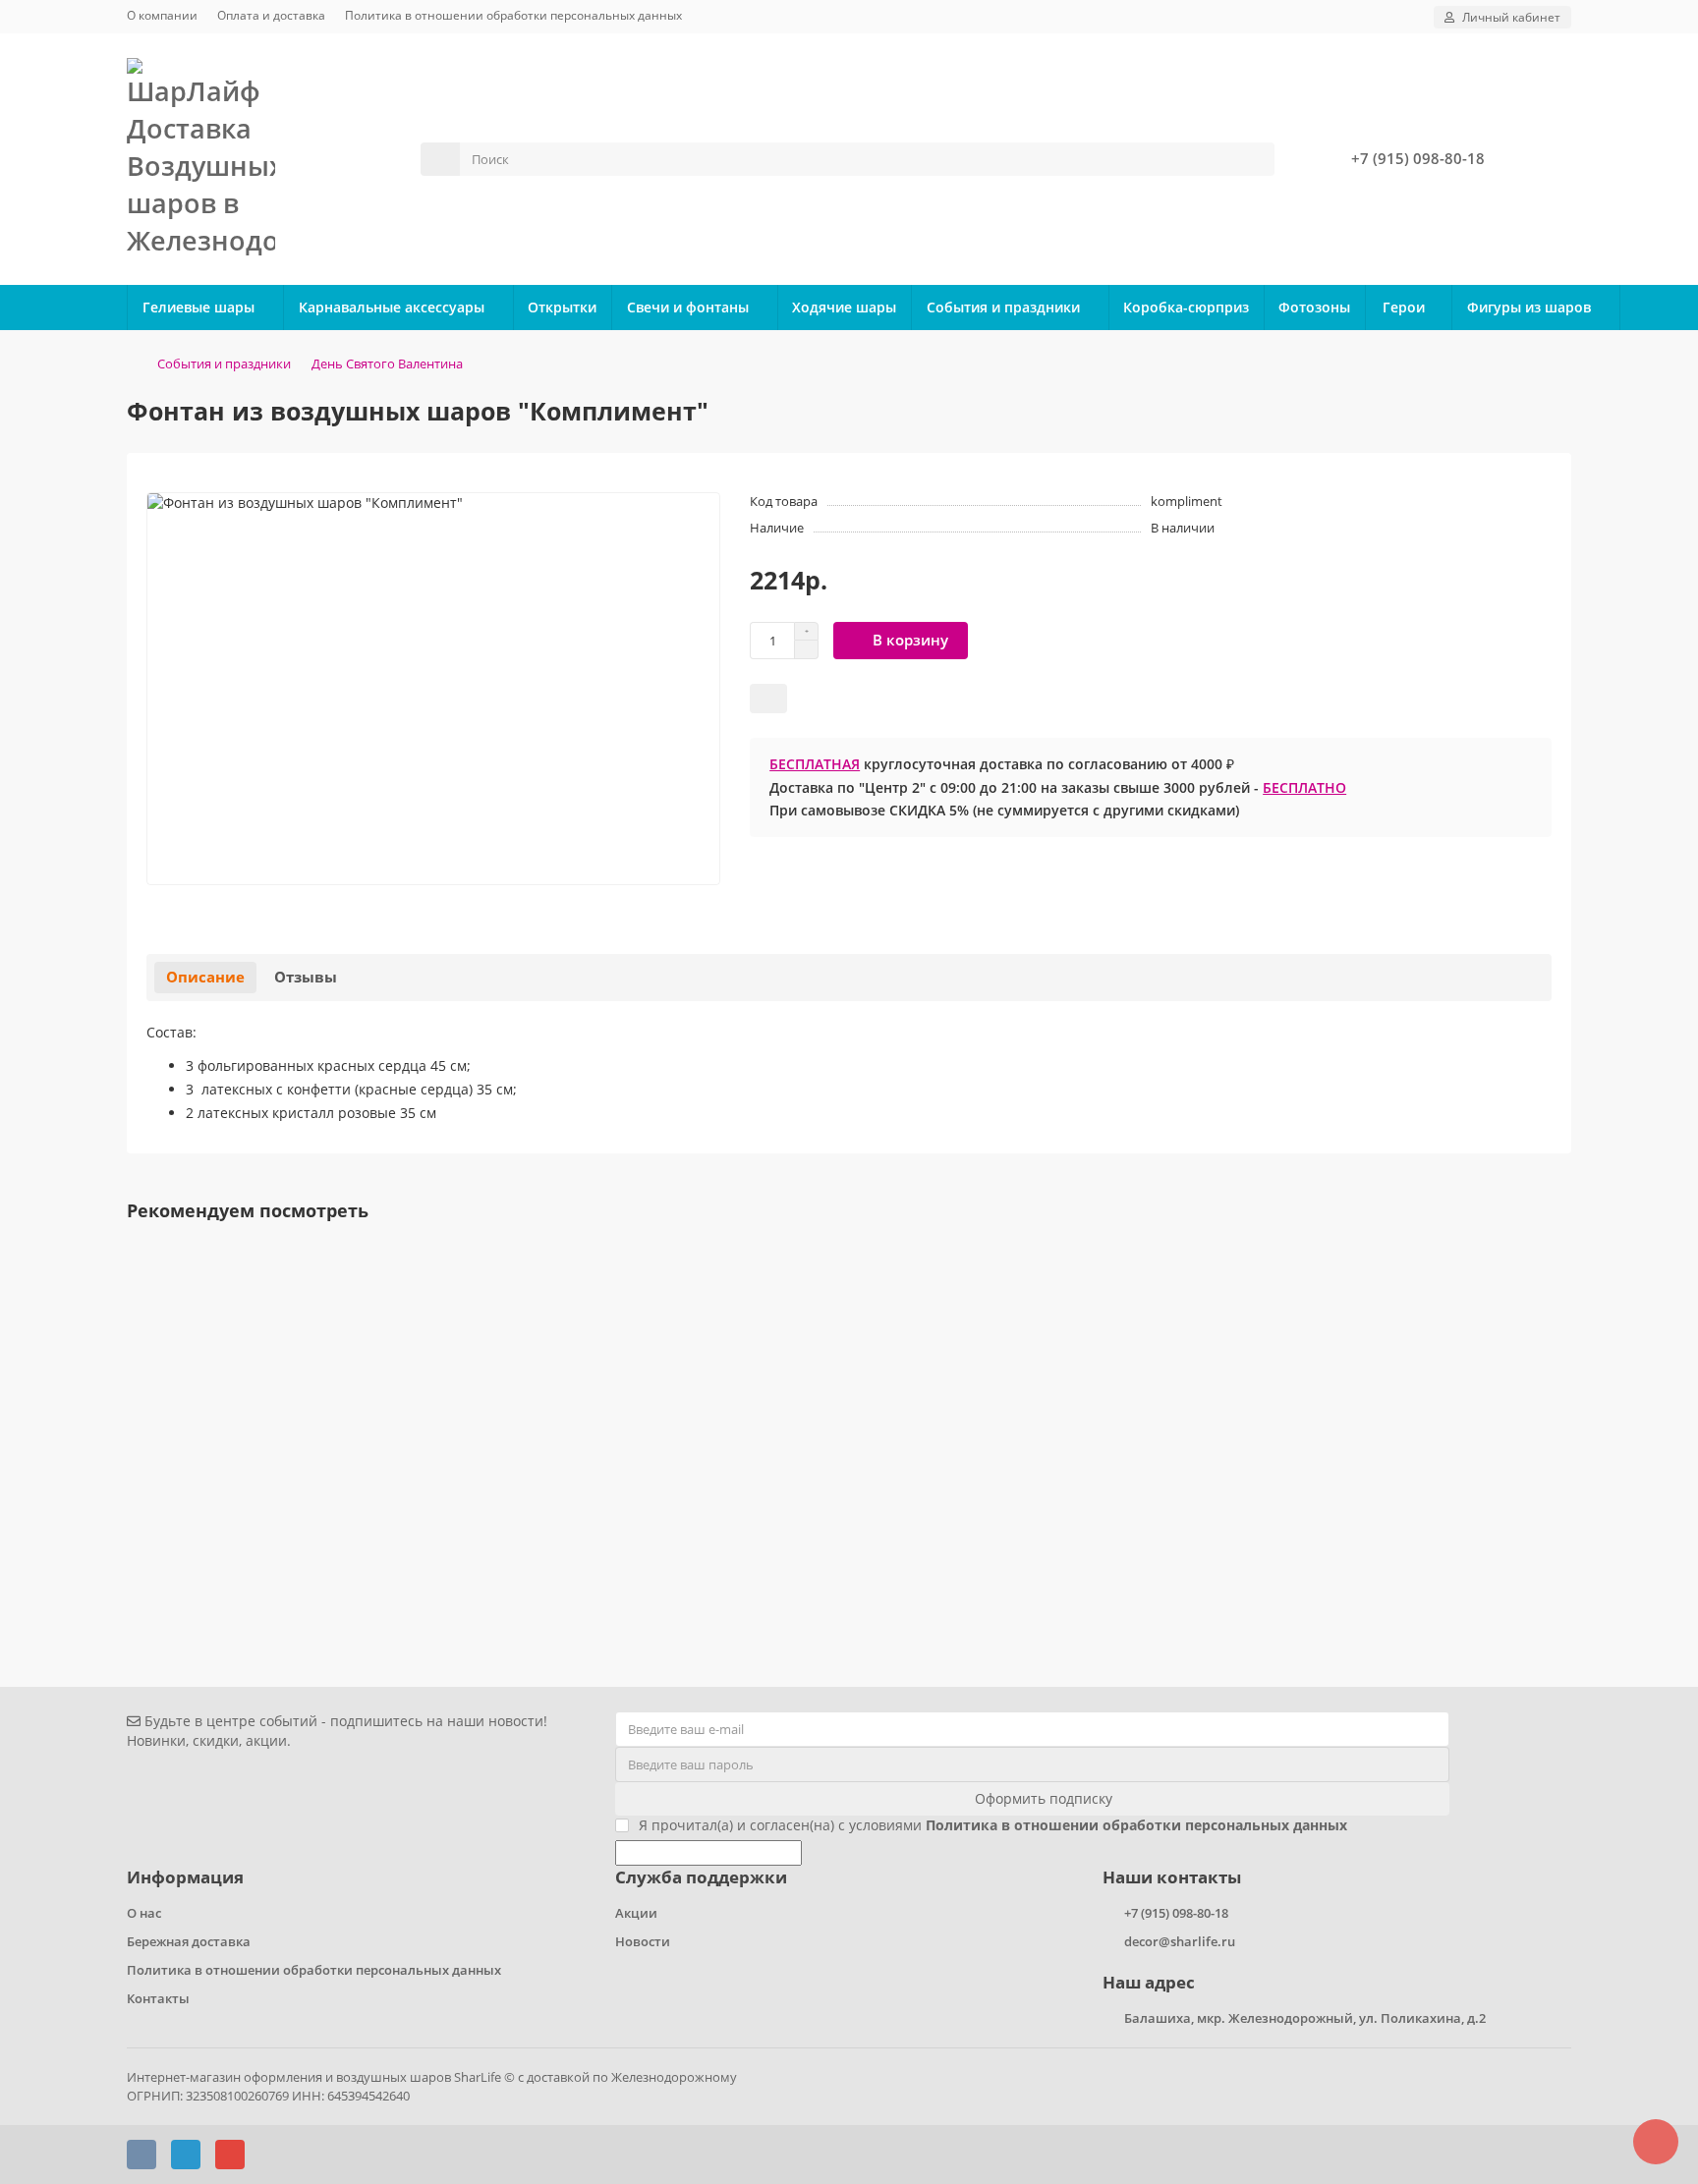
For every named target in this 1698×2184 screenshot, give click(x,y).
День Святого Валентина (387, 364)
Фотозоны (1314, 307)
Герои (1404, 307)
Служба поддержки (701, 1877)
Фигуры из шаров (1529, 307)
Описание (205, 977)
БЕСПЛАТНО (1304, 787)
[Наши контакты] (1656, 2142)
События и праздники (1003, 307)
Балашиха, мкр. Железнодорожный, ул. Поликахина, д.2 (1305, 2018)
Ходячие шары (844, 307)
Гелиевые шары (198, 307)
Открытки (562, 307)
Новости (643, 1941)
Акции (636, 1913)
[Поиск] (1254, 159)
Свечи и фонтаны (688, 307)
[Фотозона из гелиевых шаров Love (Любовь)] (849, 1367)
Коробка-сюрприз (1186, 307)
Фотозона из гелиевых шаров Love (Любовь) (288, 1513)
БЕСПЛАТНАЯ (815, 764)
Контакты (158, 1998)
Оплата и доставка (271, 15)
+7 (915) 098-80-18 (1418, 159)
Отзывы (306, 977)
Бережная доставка (189, 1941)
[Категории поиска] (440, 159)
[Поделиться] (768, 699)
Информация (185, 1877)
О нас (144, 1913)
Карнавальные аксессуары (392, 307)
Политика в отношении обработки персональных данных (513, 15)
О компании (162, 15)
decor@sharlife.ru (1180, 1941)
